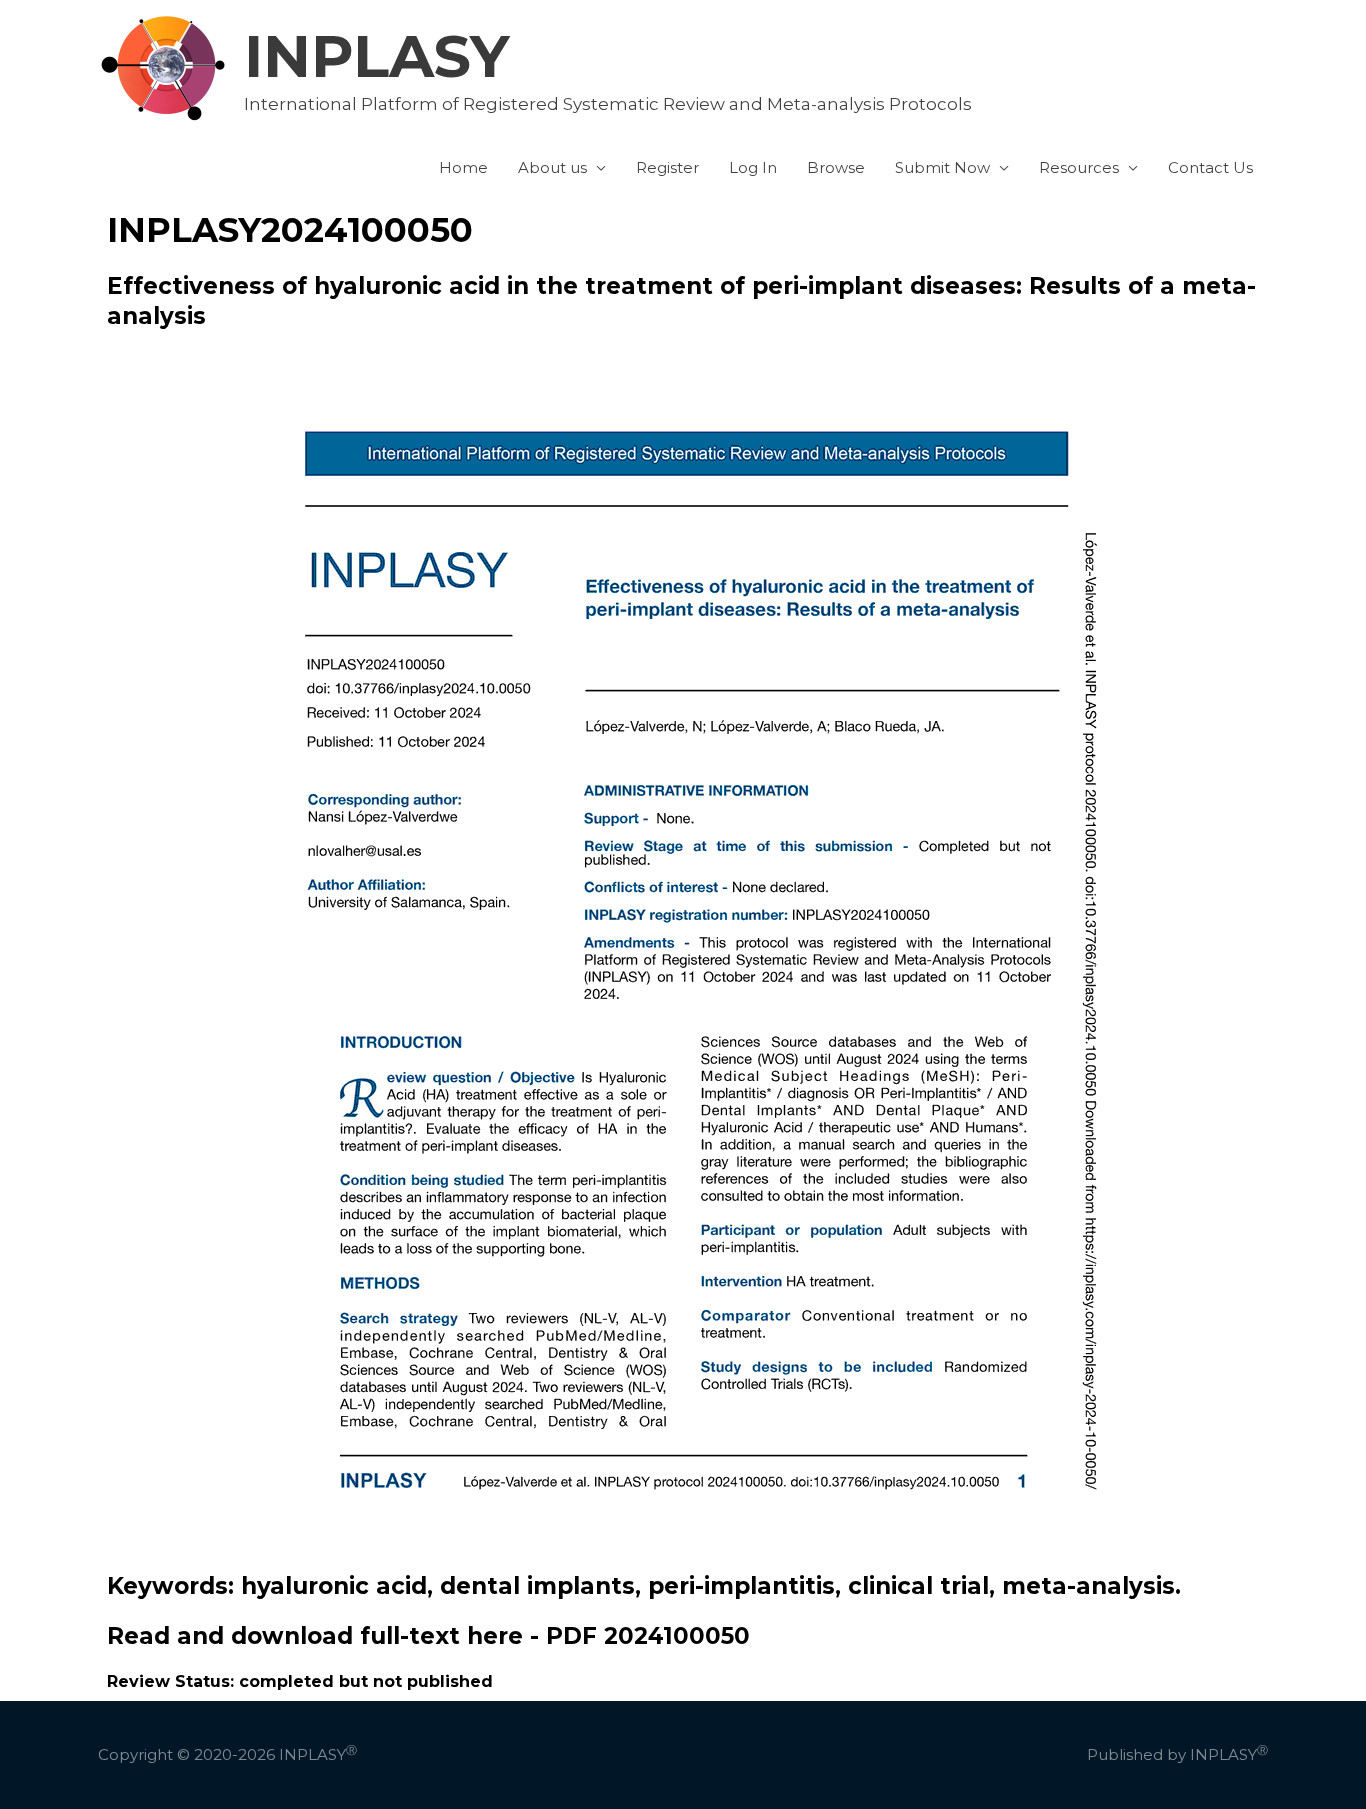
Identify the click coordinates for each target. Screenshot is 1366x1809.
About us (552, 167)
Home (463, 167)
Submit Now (942, 167)
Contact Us (1210, 167)
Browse (836, 167)
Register (667, 167)
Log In (753, 167)
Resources (1079, 167)
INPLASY (377, 56)
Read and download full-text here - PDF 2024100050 (428, 1636)
